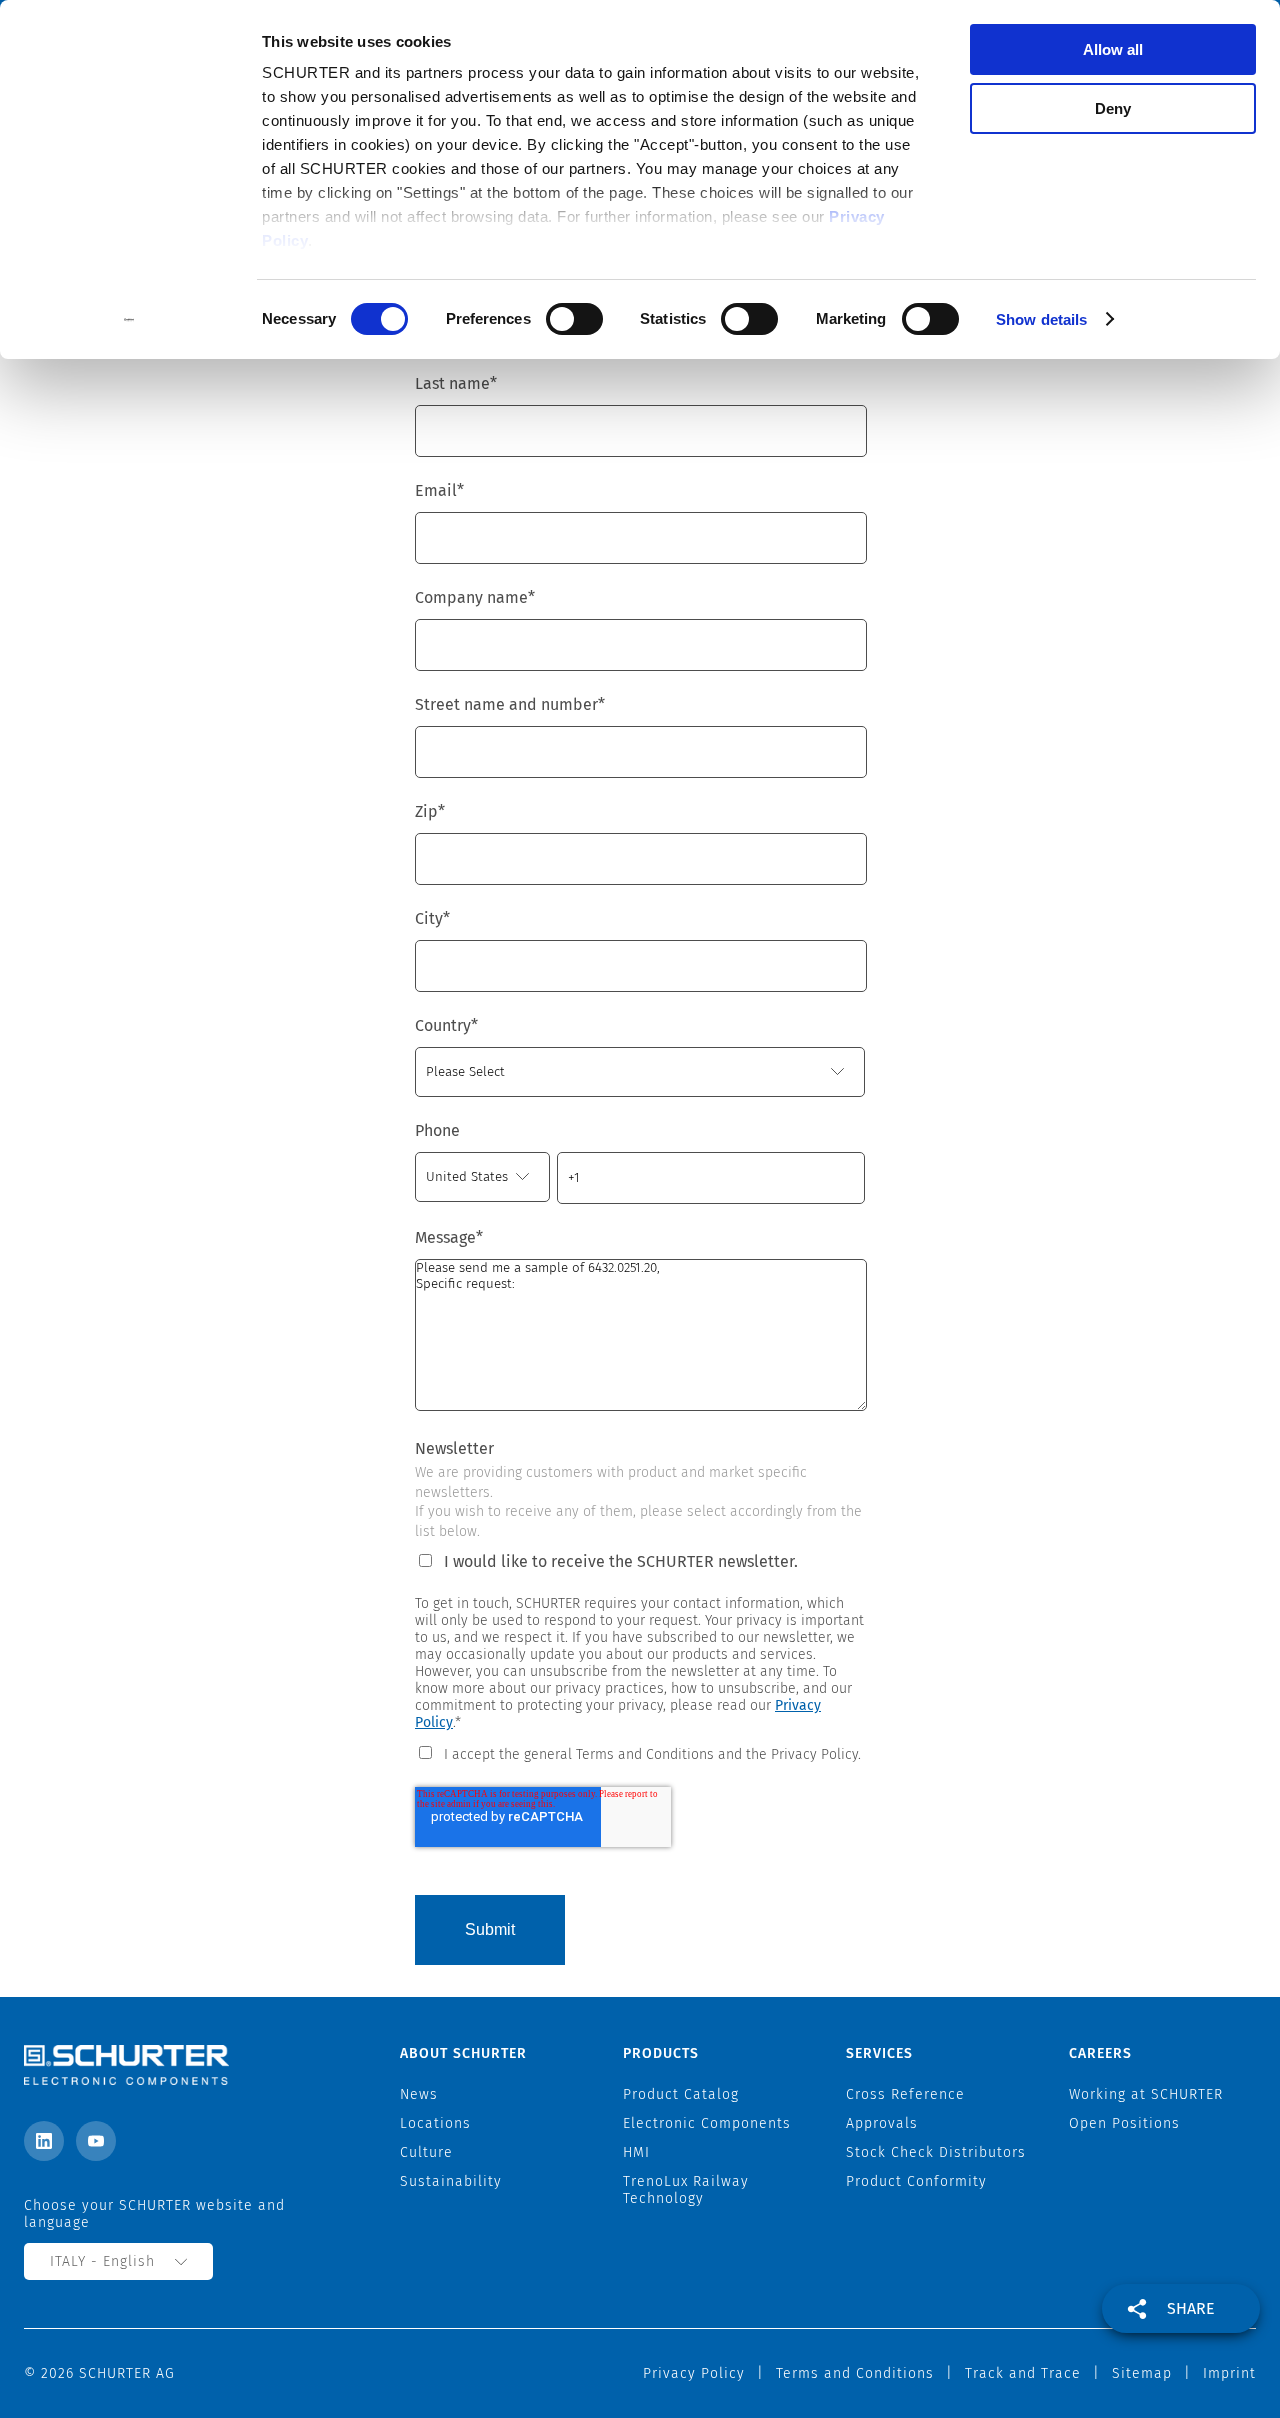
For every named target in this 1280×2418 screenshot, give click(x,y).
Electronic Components (707, 2123)
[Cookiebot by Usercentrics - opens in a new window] (129, 320)
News (419, 2094)
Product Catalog (681, 2094)
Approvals (882, 2123)
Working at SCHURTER (1146, 2094)
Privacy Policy (694, 2373)
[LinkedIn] (44, 2141)
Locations (435, 2123)
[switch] (574, 319)
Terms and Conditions (855, 2373)
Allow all (1113, 49)
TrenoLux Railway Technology (686, 2190)
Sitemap (1142, 2373)
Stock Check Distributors (936, 2152)
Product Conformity (916, 2181)
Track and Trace (1023, 2373)
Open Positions (1124, 2123)
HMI (636, 2152)
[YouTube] (96, 2141)
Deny (1113, 108)
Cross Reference (905, 2094)
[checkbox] (640, 1753)
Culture (426, 2152)
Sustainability (451, 2181)
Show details (1041, 319)
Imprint (1229, 2373)
